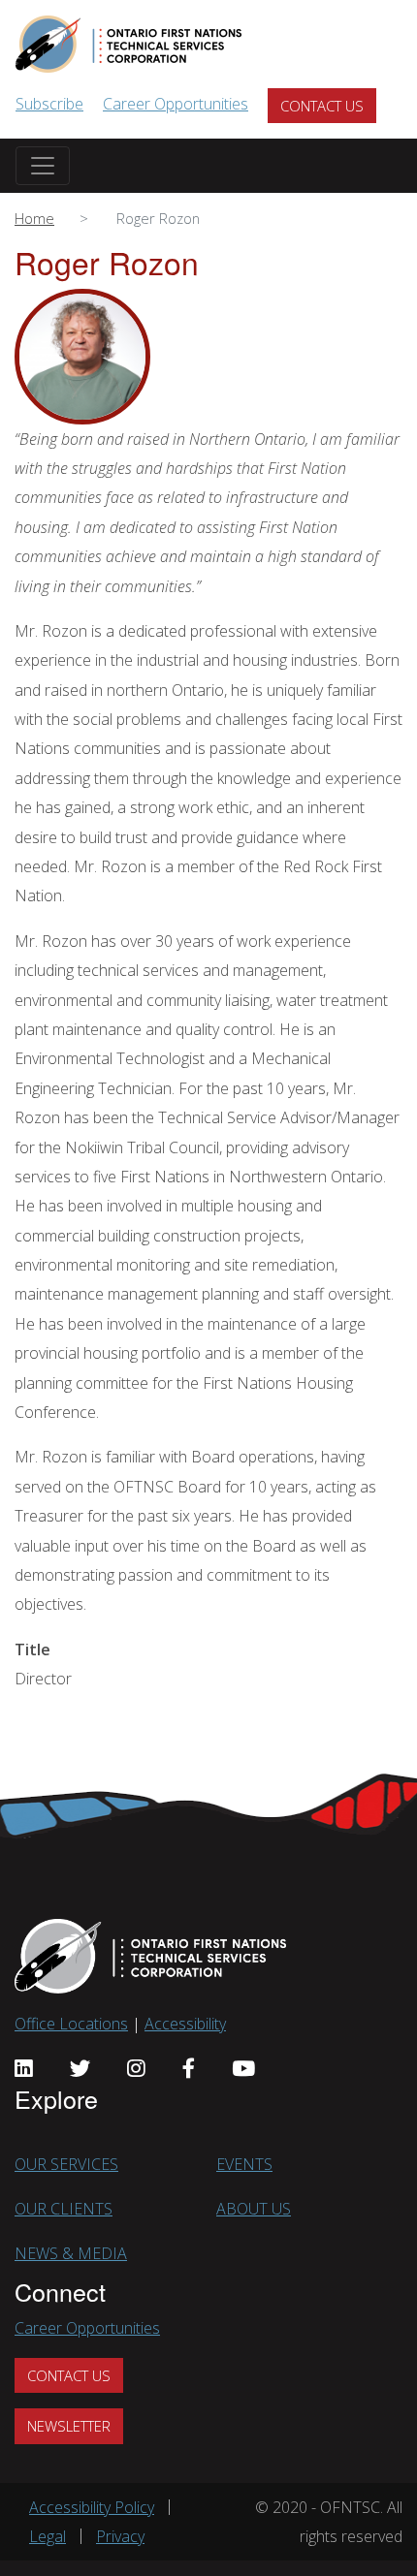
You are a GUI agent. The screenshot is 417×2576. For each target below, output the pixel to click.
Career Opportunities (176, 104)
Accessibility (185, 2024)
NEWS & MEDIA (71, 2253)
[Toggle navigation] (43, 166)
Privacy (120, 2536)
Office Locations (71, 2024)
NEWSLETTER (69, 2426)
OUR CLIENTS (64, 2209)
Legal (48, 2536)
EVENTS (244, 2164)
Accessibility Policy (92, 2507)
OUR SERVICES (66, 2164)
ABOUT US (254, 2209)
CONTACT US (322, 106)
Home (34, 218)
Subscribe (49, 104)
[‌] (24, 2068)
